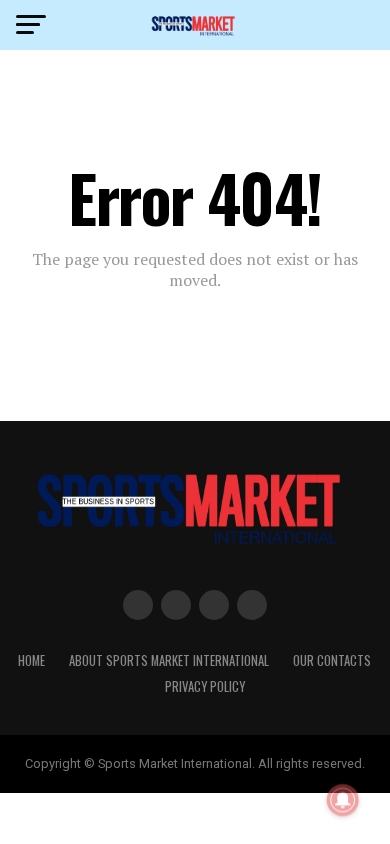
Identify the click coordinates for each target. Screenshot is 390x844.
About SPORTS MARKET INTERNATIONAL (169, 660)
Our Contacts (332, 660)
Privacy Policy (205, 686)
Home (31, 660)
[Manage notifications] (343, 800)
